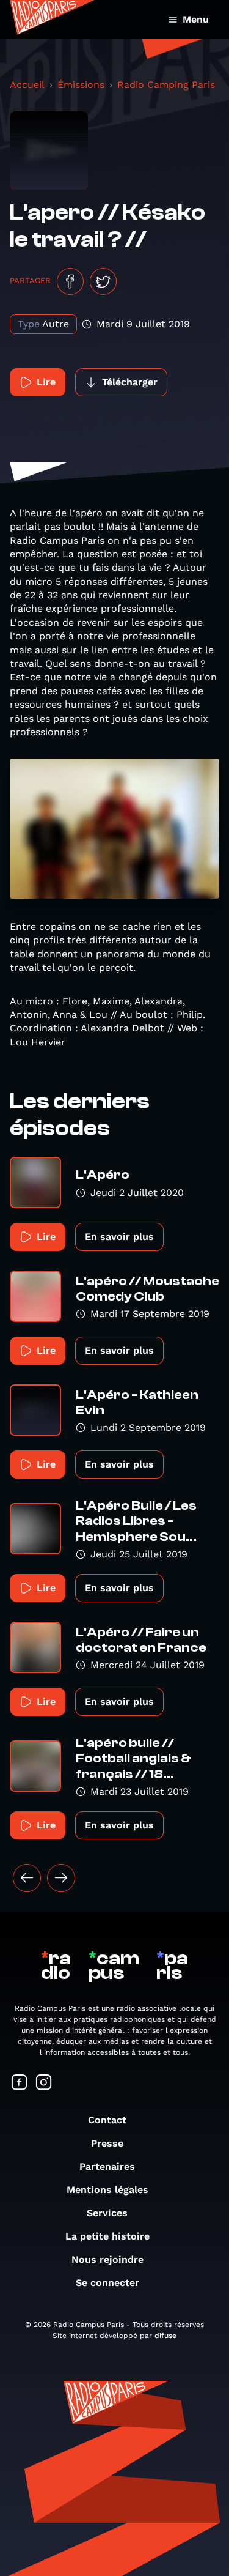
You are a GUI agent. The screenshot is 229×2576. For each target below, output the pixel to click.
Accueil (27, 85)
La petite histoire (107, 2236)
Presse (107, 2143)
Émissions (81, 85)
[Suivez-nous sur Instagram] (44, 2083)
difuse (165, 2336)
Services (107, 2213)
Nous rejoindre (107, 2259)
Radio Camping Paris (166, 85)
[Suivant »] (61, 1878)
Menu (196, 19)
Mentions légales (107, 2190)
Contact (107, 2120)
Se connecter (107, 2283)
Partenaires (107, 2166)
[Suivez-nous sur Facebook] (20, 2083)
